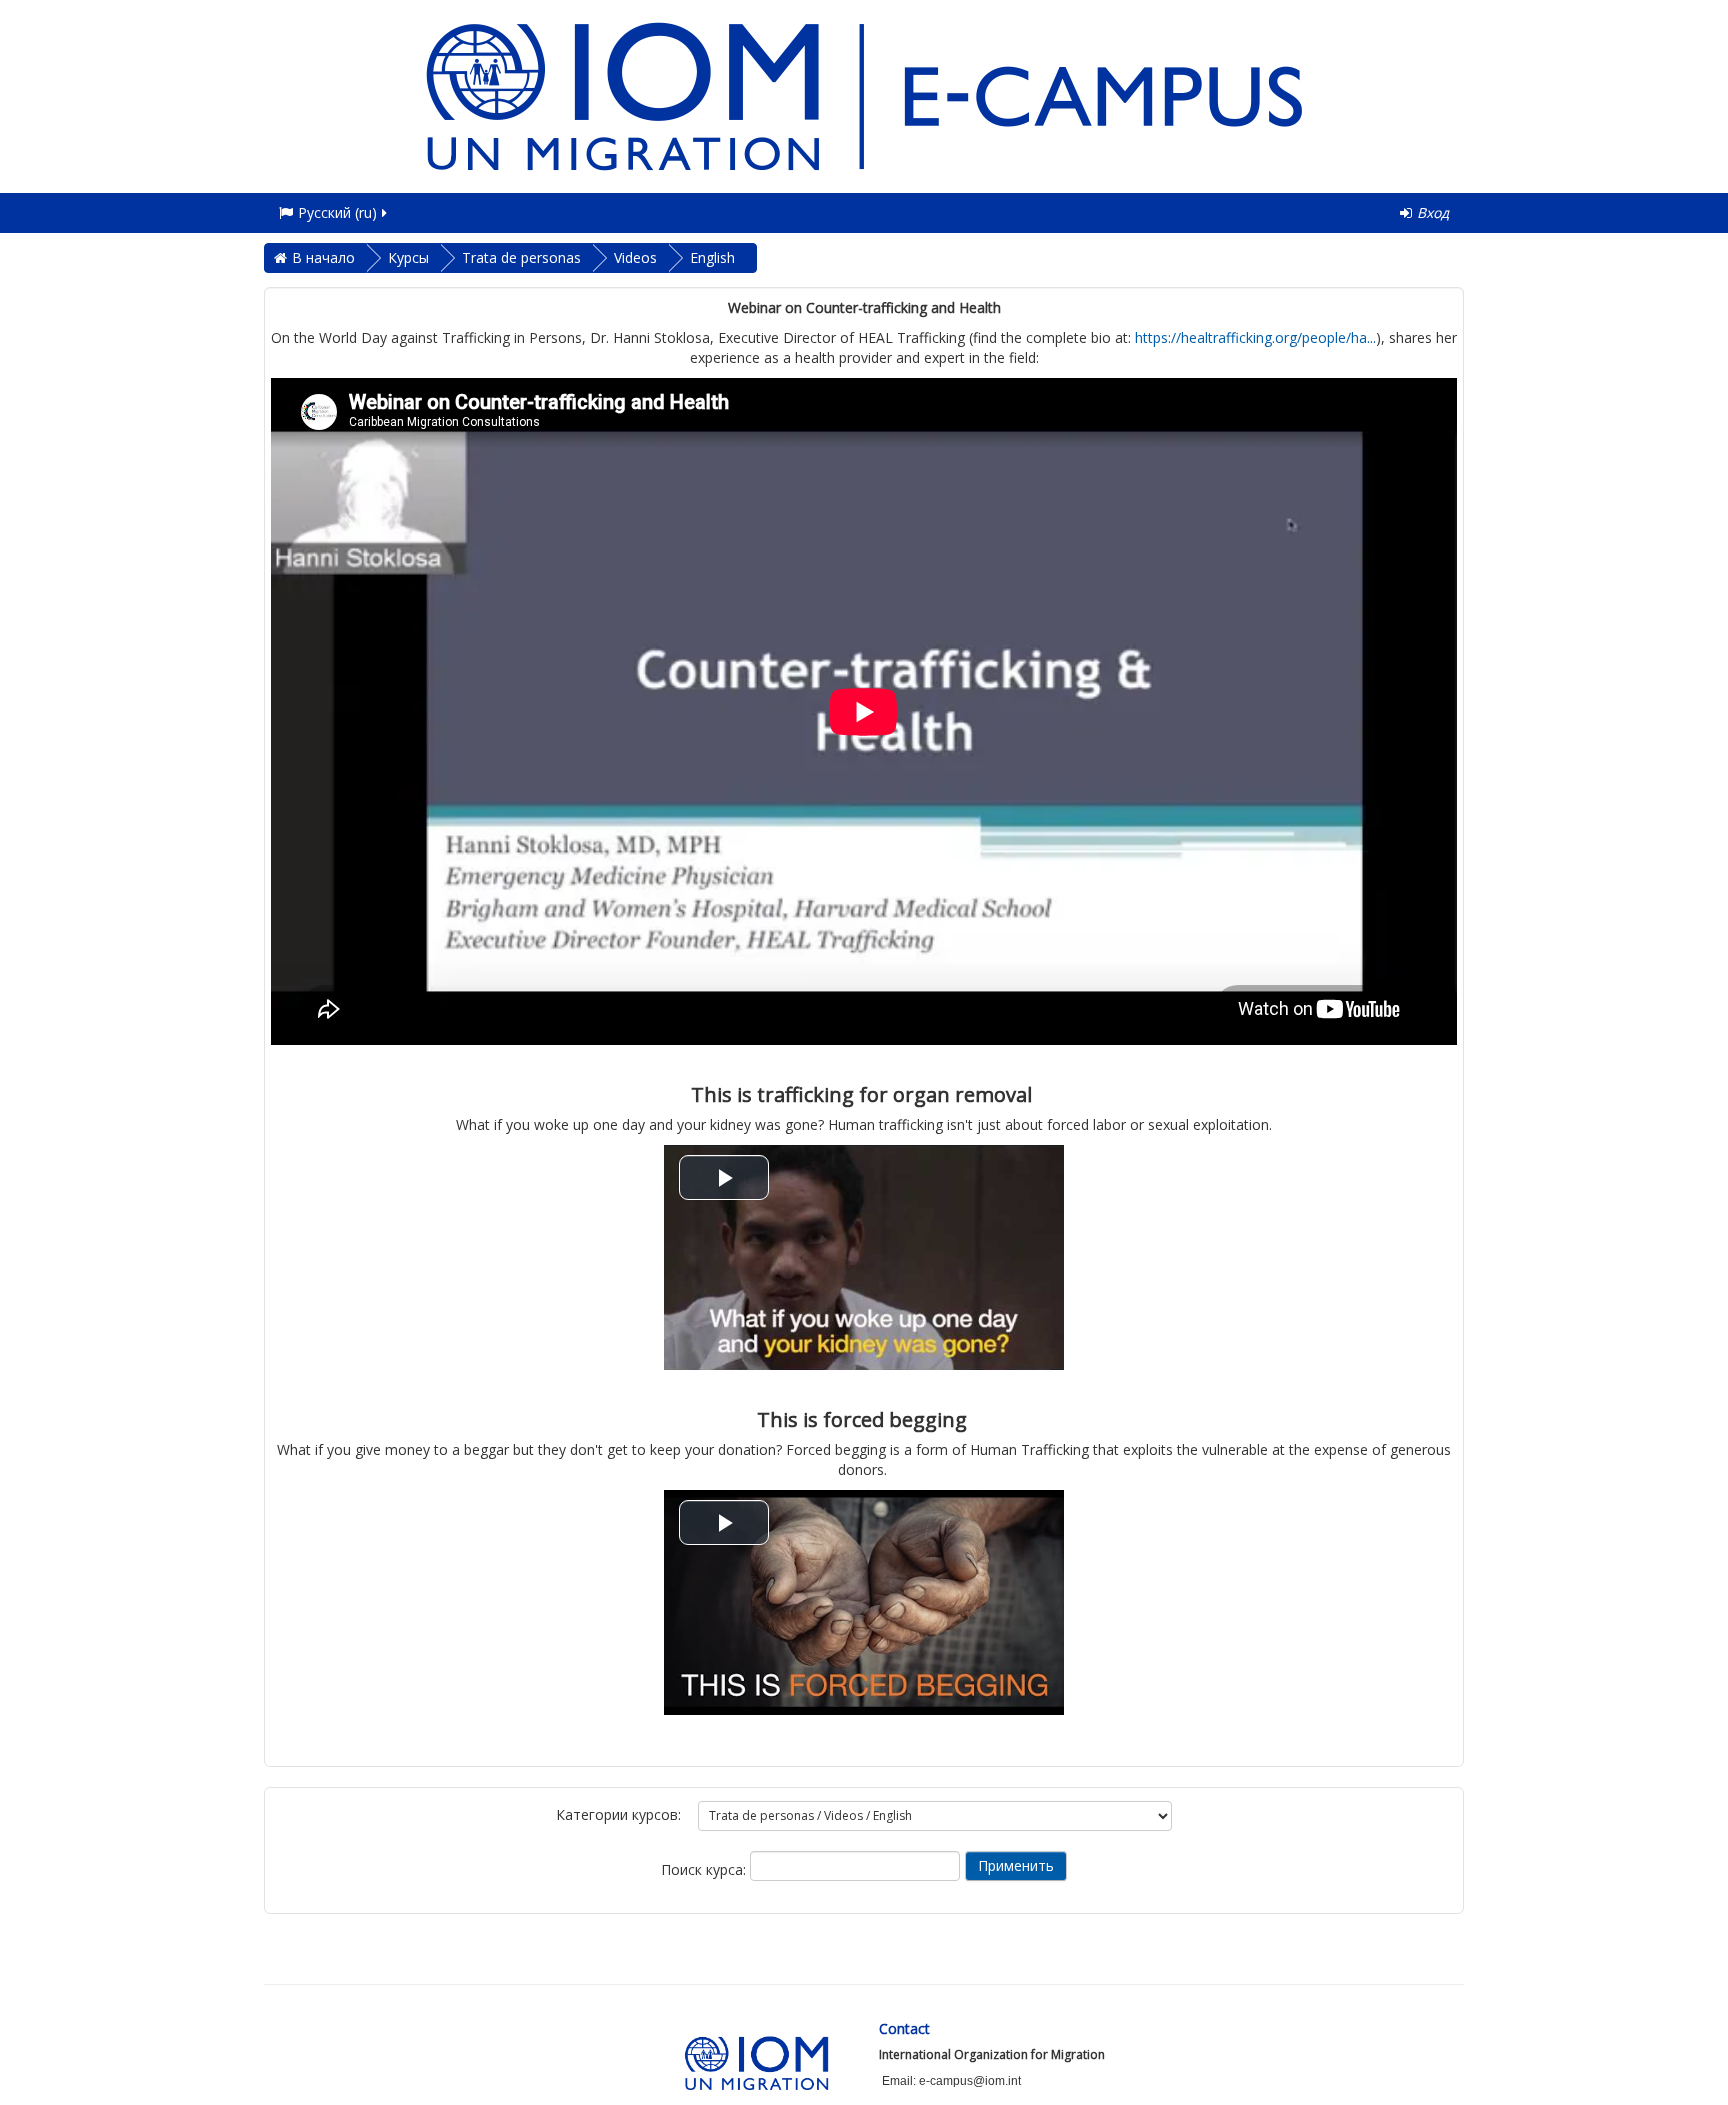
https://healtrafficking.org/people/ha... (1255, 337)
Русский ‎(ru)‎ (337, 212)
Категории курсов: (618, 1814)
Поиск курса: (705, 1869)
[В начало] (864, 94)
